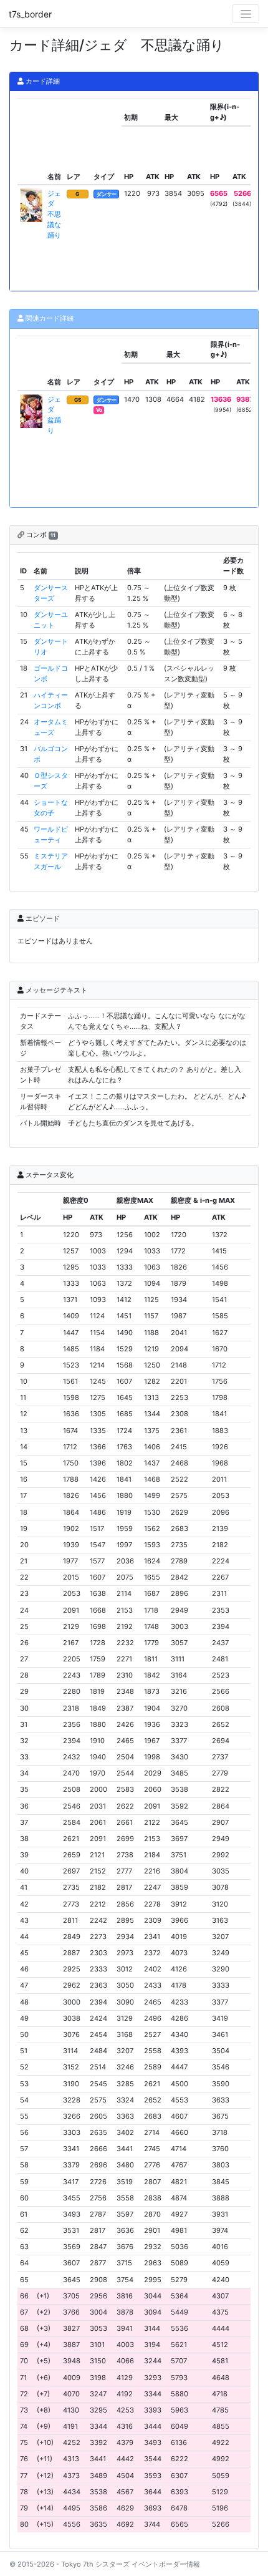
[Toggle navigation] (246, 14)
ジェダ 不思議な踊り (54, 214)
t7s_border (30, 14)
